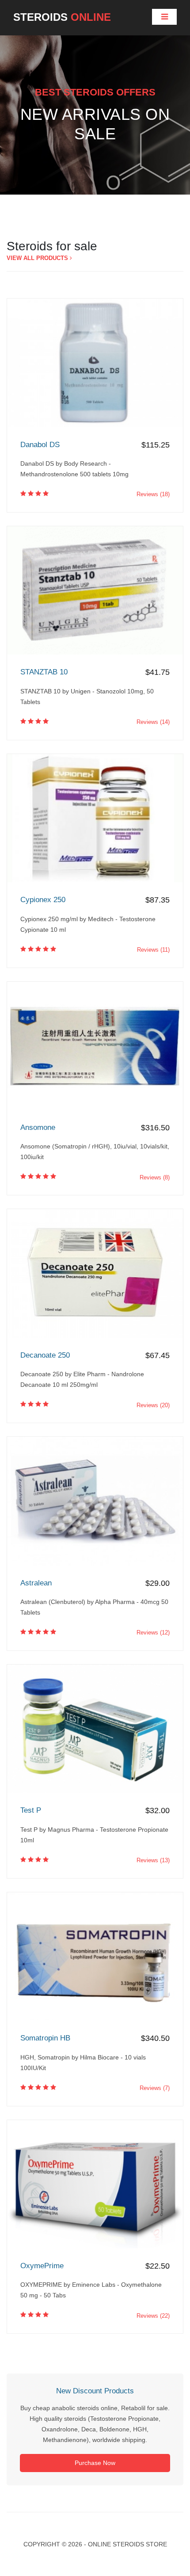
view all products (38, 258)
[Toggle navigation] (164, 17)
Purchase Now (95, 2463)
